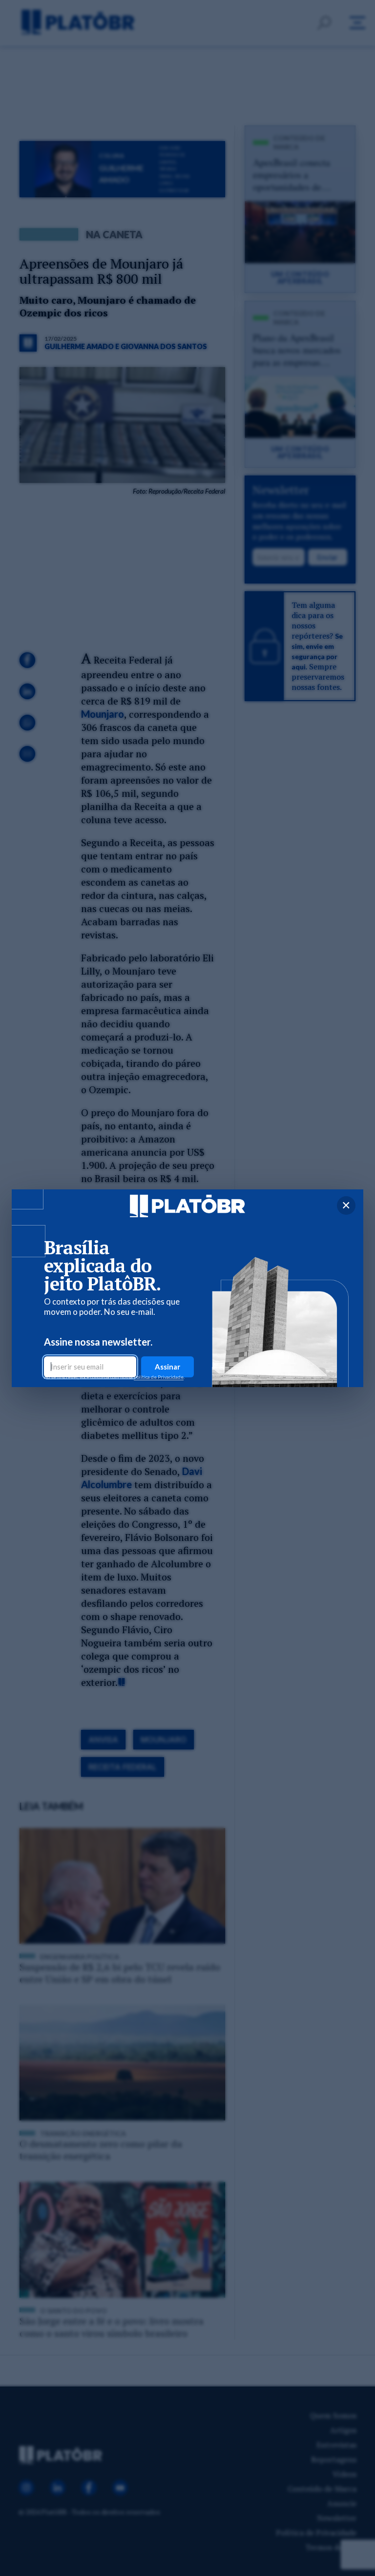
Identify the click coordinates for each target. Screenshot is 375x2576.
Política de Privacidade (159, 1377)
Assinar (167, 1367)
